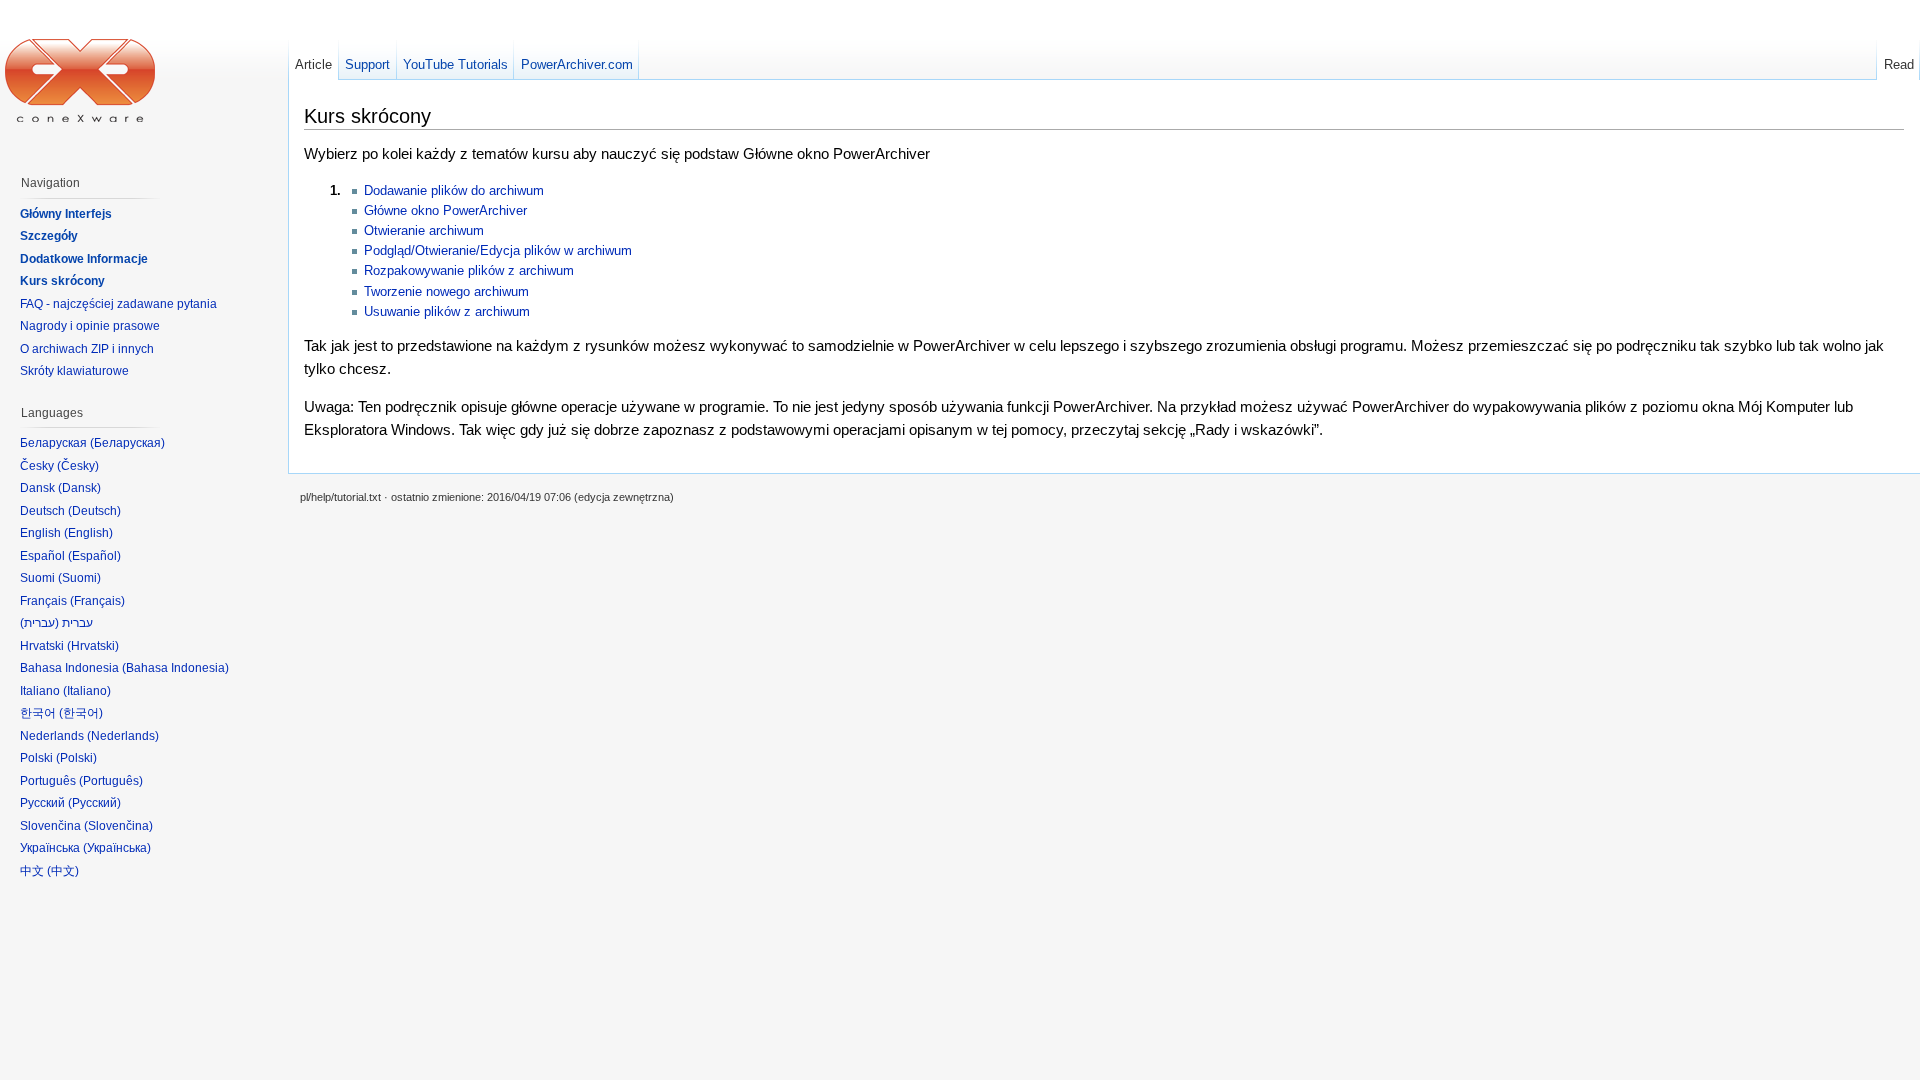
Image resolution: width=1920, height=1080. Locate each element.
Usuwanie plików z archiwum (447, 311)
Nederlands (123, 736)
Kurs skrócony (62, 281)
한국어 (81, 713)
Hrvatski (93, 646)
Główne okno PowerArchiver (445, 210)
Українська (117, 848)
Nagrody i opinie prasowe (90, 326)
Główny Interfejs (66, 214)
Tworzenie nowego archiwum (446, 291)
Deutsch (94, 511)
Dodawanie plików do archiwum (454, 190)
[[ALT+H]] (80, 80)
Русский (94, 803)
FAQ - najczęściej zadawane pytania (118, 304)
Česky (78, 466)
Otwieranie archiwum (424, 230)
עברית (39, 623)
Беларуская (127, 443)
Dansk (79, 488)
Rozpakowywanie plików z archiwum (469, 270)
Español (94, 556)
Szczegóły (49, 236)
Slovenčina (118, 826)
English (88, 533)
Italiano (87, 691)
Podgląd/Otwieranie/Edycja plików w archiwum (498, 250)
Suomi (79, 578)
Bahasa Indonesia (175, 668)
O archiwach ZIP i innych (87, 349)
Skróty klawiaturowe (74, 371)
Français (97, 601)
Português (111, 781)
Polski (76, 758)
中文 (63, 871)
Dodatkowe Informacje (84, 259)
